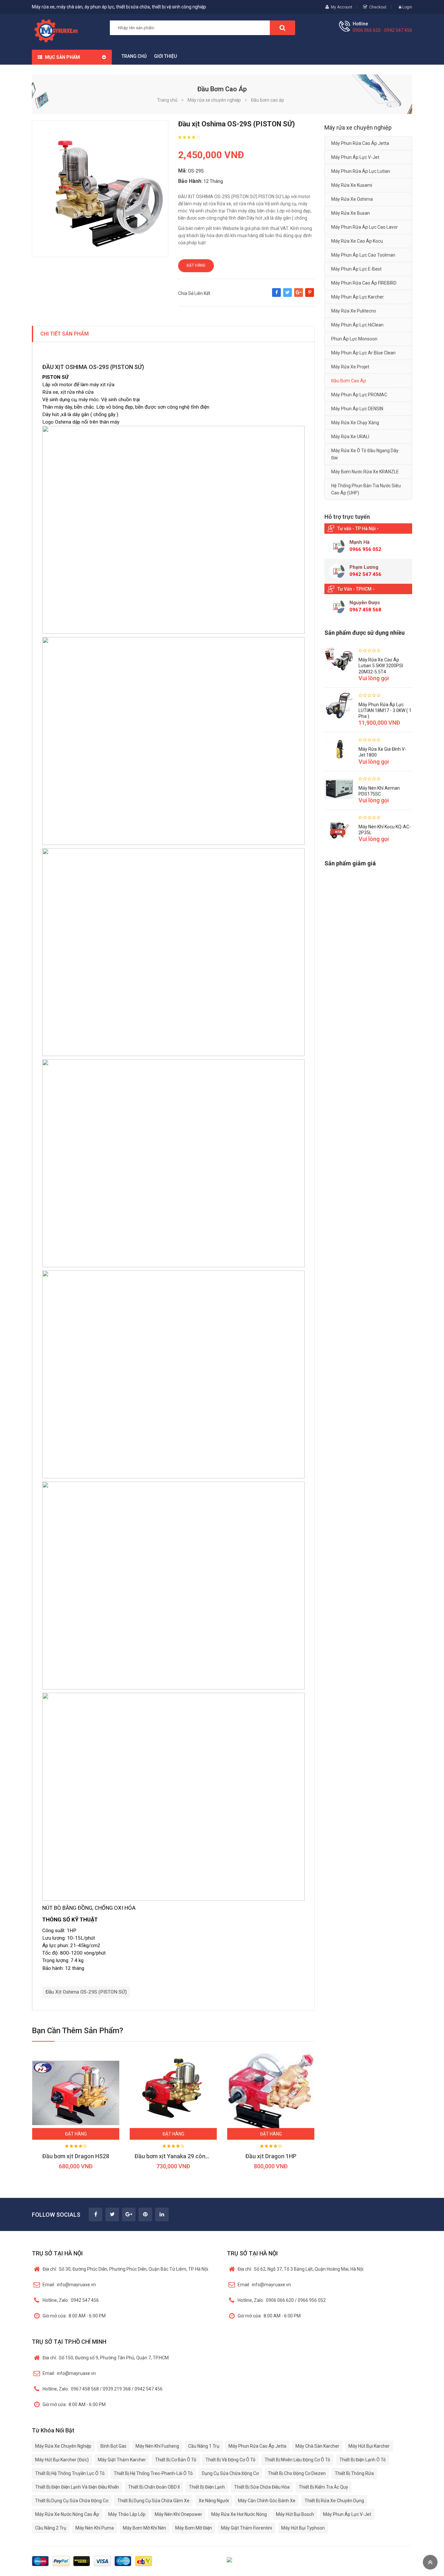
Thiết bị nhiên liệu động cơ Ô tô (297, 2460)
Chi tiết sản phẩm (65, 334)
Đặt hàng (196, 265)
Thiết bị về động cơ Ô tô (230, 2460)
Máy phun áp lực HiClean (357, 325)
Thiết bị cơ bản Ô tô (176, 2460)
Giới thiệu (165, 56)
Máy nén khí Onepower (178, 2514)
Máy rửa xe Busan (351, 213)
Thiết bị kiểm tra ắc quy (323, 2487)
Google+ (299, 296)
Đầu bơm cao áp (349, 381)
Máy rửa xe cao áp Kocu (357, 241)
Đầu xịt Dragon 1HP (271, 2156)
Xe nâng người (214, 2501)
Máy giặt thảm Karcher (122, 2460)
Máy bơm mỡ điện (194, 2528)
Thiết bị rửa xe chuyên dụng (334, 2501)
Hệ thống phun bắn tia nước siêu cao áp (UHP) (366, 489)
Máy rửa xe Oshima (352, 199)
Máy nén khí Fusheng (157, 2446)
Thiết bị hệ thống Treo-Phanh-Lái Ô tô (153, 2473)
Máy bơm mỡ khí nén (144, 2528)
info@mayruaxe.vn (69, 2285)
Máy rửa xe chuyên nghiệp (63, 2446)
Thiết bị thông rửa (354, 2473)
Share (276, 296)
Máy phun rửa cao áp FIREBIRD (364, 283)
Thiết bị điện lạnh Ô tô (363, 2460)
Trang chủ (134, 56)
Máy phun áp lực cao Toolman (363, 255)
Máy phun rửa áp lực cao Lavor (365, 227)
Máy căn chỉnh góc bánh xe (267, 2501)
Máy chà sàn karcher (317, 2446)
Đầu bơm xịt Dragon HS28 (76, 2156)
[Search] (282, 28)
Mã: (183, 171)
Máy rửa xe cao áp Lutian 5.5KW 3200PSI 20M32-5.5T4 (381, 666)
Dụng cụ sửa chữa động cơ (230, 2473)
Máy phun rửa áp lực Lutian (361, 171)
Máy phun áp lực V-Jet (355, 157)
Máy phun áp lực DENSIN (357, 409)
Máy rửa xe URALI (350, 437)
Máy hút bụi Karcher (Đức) (62, 2460)
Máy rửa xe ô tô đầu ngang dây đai (365, 454)
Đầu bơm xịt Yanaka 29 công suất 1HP (184, 2156)
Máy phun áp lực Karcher (358, 297)
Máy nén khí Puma (95, 2528)
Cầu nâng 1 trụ (204, 2446)
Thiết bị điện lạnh (207, 2487)
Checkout (378, 7)
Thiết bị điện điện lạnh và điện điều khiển (77, 2487)
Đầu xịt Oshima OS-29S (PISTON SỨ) (86, 1992)
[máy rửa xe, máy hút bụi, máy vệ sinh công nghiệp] (58, 30)
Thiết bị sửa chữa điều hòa (262, 2487)
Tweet (287, 296)
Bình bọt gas (113, 2446)
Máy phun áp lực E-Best (356, 269)
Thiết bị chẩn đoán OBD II (154, 2487)
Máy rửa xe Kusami (352, 185)
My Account (342, 7)
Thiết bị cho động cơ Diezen (297, 2473)
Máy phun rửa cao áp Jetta (360, 143)
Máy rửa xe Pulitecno (354, 311)
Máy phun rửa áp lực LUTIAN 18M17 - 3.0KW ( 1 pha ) (385, 710)
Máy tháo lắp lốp (127, 2514)
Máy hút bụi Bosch (295, 2514)
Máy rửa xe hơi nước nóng (239, 2514)
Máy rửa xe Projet (350, 367)
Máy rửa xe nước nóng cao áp (67, 2514)
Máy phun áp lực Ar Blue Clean (363, 353)
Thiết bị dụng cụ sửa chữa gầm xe (153, 2501)
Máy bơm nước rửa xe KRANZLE (365, 472)
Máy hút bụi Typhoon (303, 2528)
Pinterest (310, 296)
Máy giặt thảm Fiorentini (247, 2528)
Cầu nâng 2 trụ (51, 2528)
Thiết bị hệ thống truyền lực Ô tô (70, 2473)
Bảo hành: (190, 181)
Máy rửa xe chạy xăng (355, 423)
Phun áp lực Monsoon (354, 339)
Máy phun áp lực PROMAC (359, 395)
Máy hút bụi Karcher (369, 2446)
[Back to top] (430, 2562)
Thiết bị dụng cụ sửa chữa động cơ (72, 2501)
